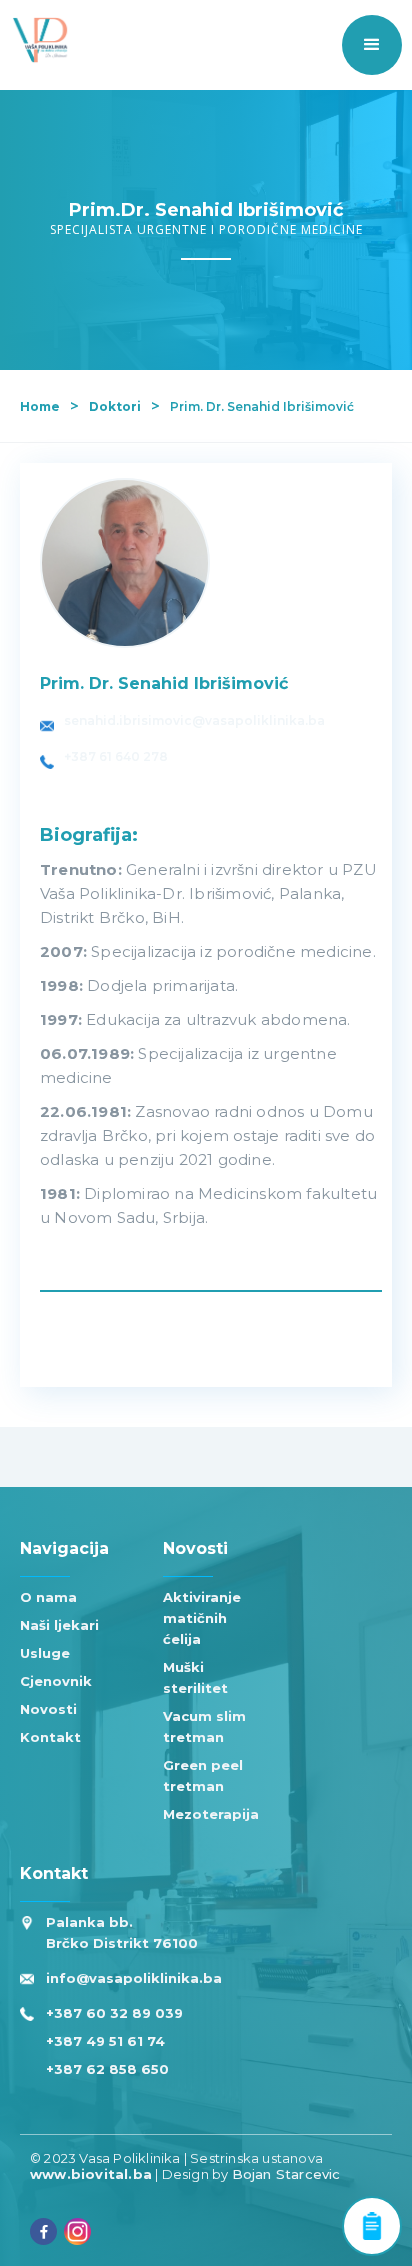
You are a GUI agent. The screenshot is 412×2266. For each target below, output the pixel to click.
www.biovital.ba (91, 2174)
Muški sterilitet (195, 1677)
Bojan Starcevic (286, 2174)
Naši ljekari (59, 1625)
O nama (48, 1597)
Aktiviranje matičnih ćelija (202, 1618)
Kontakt (50, 1737)
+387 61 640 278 (116, 756)
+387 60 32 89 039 (114, 2013)
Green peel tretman (203, 1775)
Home (40, 406)
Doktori (115, 406)
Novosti (48, 1709)
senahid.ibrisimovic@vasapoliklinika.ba (194, 720)
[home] (35, 40)
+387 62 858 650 (107, 2069)
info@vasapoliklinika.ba (134, 1978)
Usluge (45, 1653)
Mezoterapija (211, 1814)
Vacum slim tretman (204, 1726)
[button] (372, 45)
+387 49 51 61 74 (105, 2041)
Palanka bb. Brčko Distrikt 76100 (122, 1932)
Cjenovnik (56, 1681)
